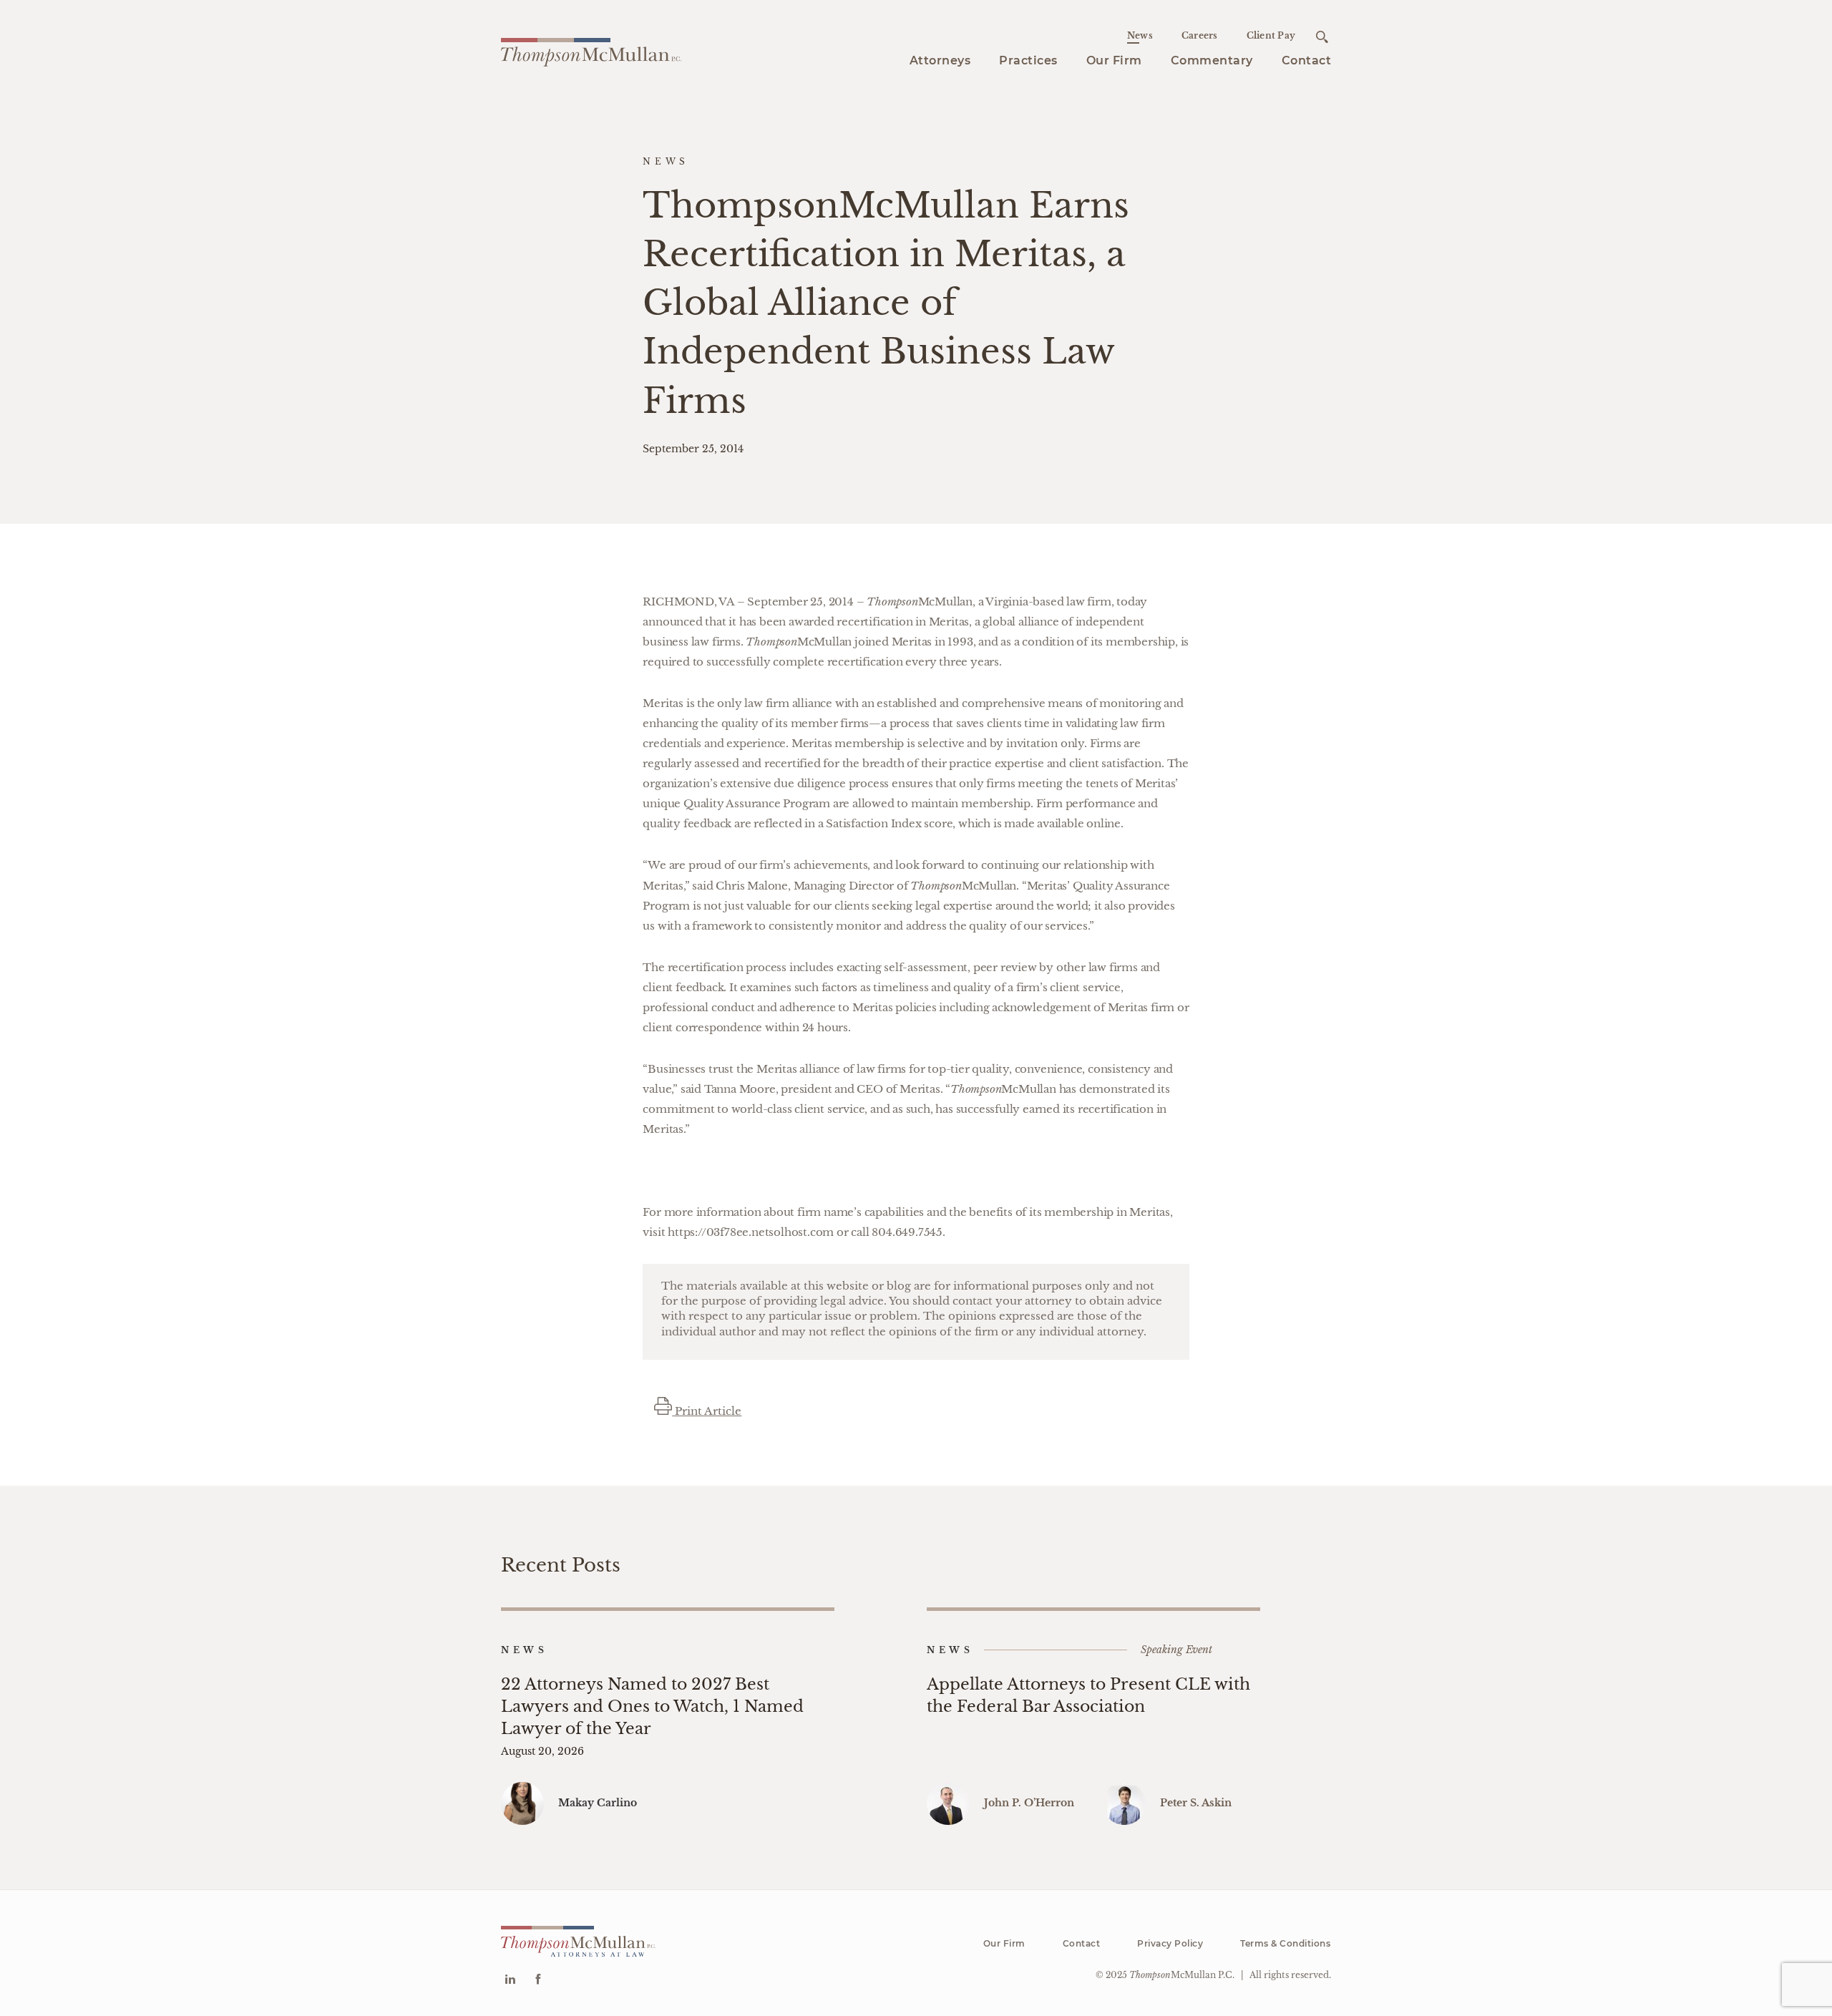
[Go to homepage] (591, 50)
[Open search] (1322, 37)
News (1140, 35)
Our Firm (1114, 60)
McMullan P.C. (1182, 1975)
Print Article (707, 1411)
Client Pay (1271, 35)
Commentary (1212, 60)
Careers (1200, 35)
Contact (1307, 60)
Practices (1028, 60)
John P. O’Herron (1029, 1803)
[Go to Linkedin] (510, 1981)
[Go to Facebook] (538, 1981)
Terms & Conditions (1285, 1943)
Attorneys (940, 60)
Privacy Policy (1170, 1943)
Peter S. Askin (1196, 1803)
